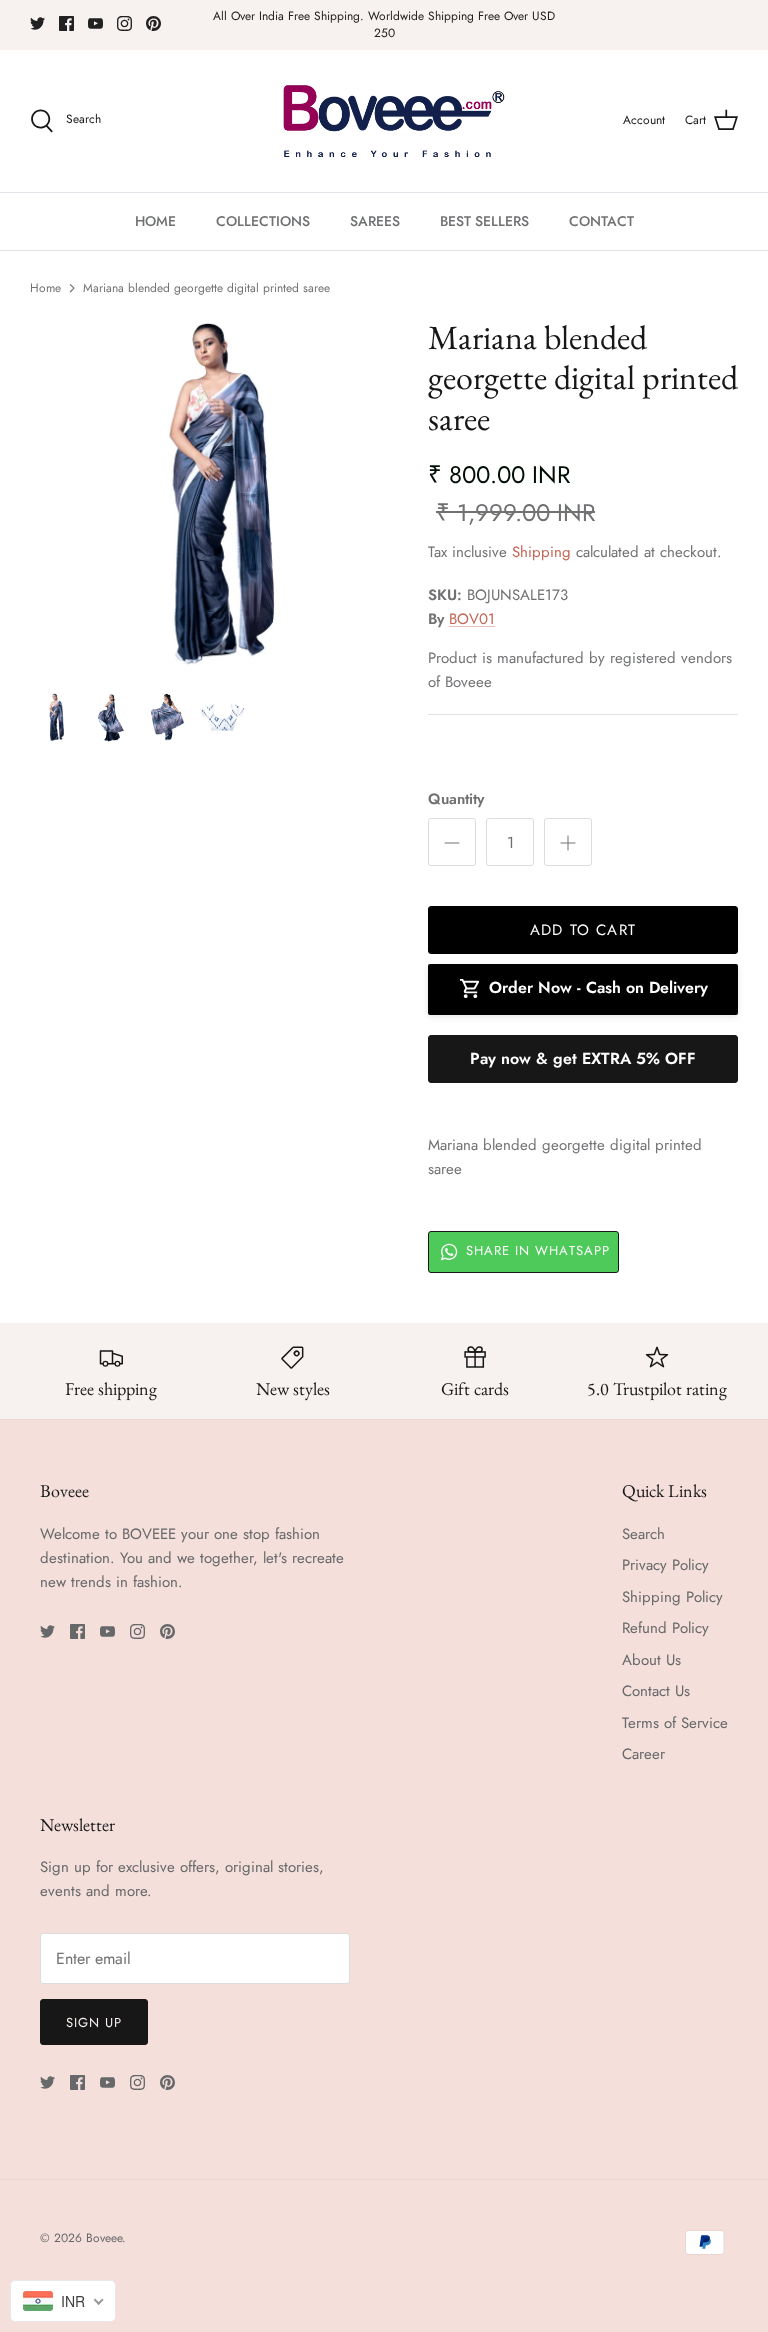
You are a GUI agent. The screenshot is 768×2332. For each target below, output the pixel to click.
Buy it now (583, 1059)
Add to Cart (583, 930)
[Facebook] (66, 23)
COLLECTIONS (263, 221)
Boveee (104, 2238)
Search (643, 1534)
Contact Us (656, 1691)
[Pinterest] (153, 23)
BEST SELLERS (484, 221)
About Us (651, 1660)
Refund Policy (665, 1628)
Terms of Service (675, 1723)
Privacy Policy (665, 1565)
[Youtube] (95, 23)
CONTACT (601, 221)
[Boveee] (384, 121)
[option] (207, 494)
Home (45, 288)
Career (643, 1754)
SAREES (375, 221)
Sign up (94, 2022)
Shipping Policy (672, 1597)
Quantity (456, 799)
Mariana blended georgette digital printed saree (206, 288)
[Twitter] (37, 23)
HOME (155, 221)
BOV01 (472, 619)
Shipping (541, 552)
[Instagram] (124, 23)
